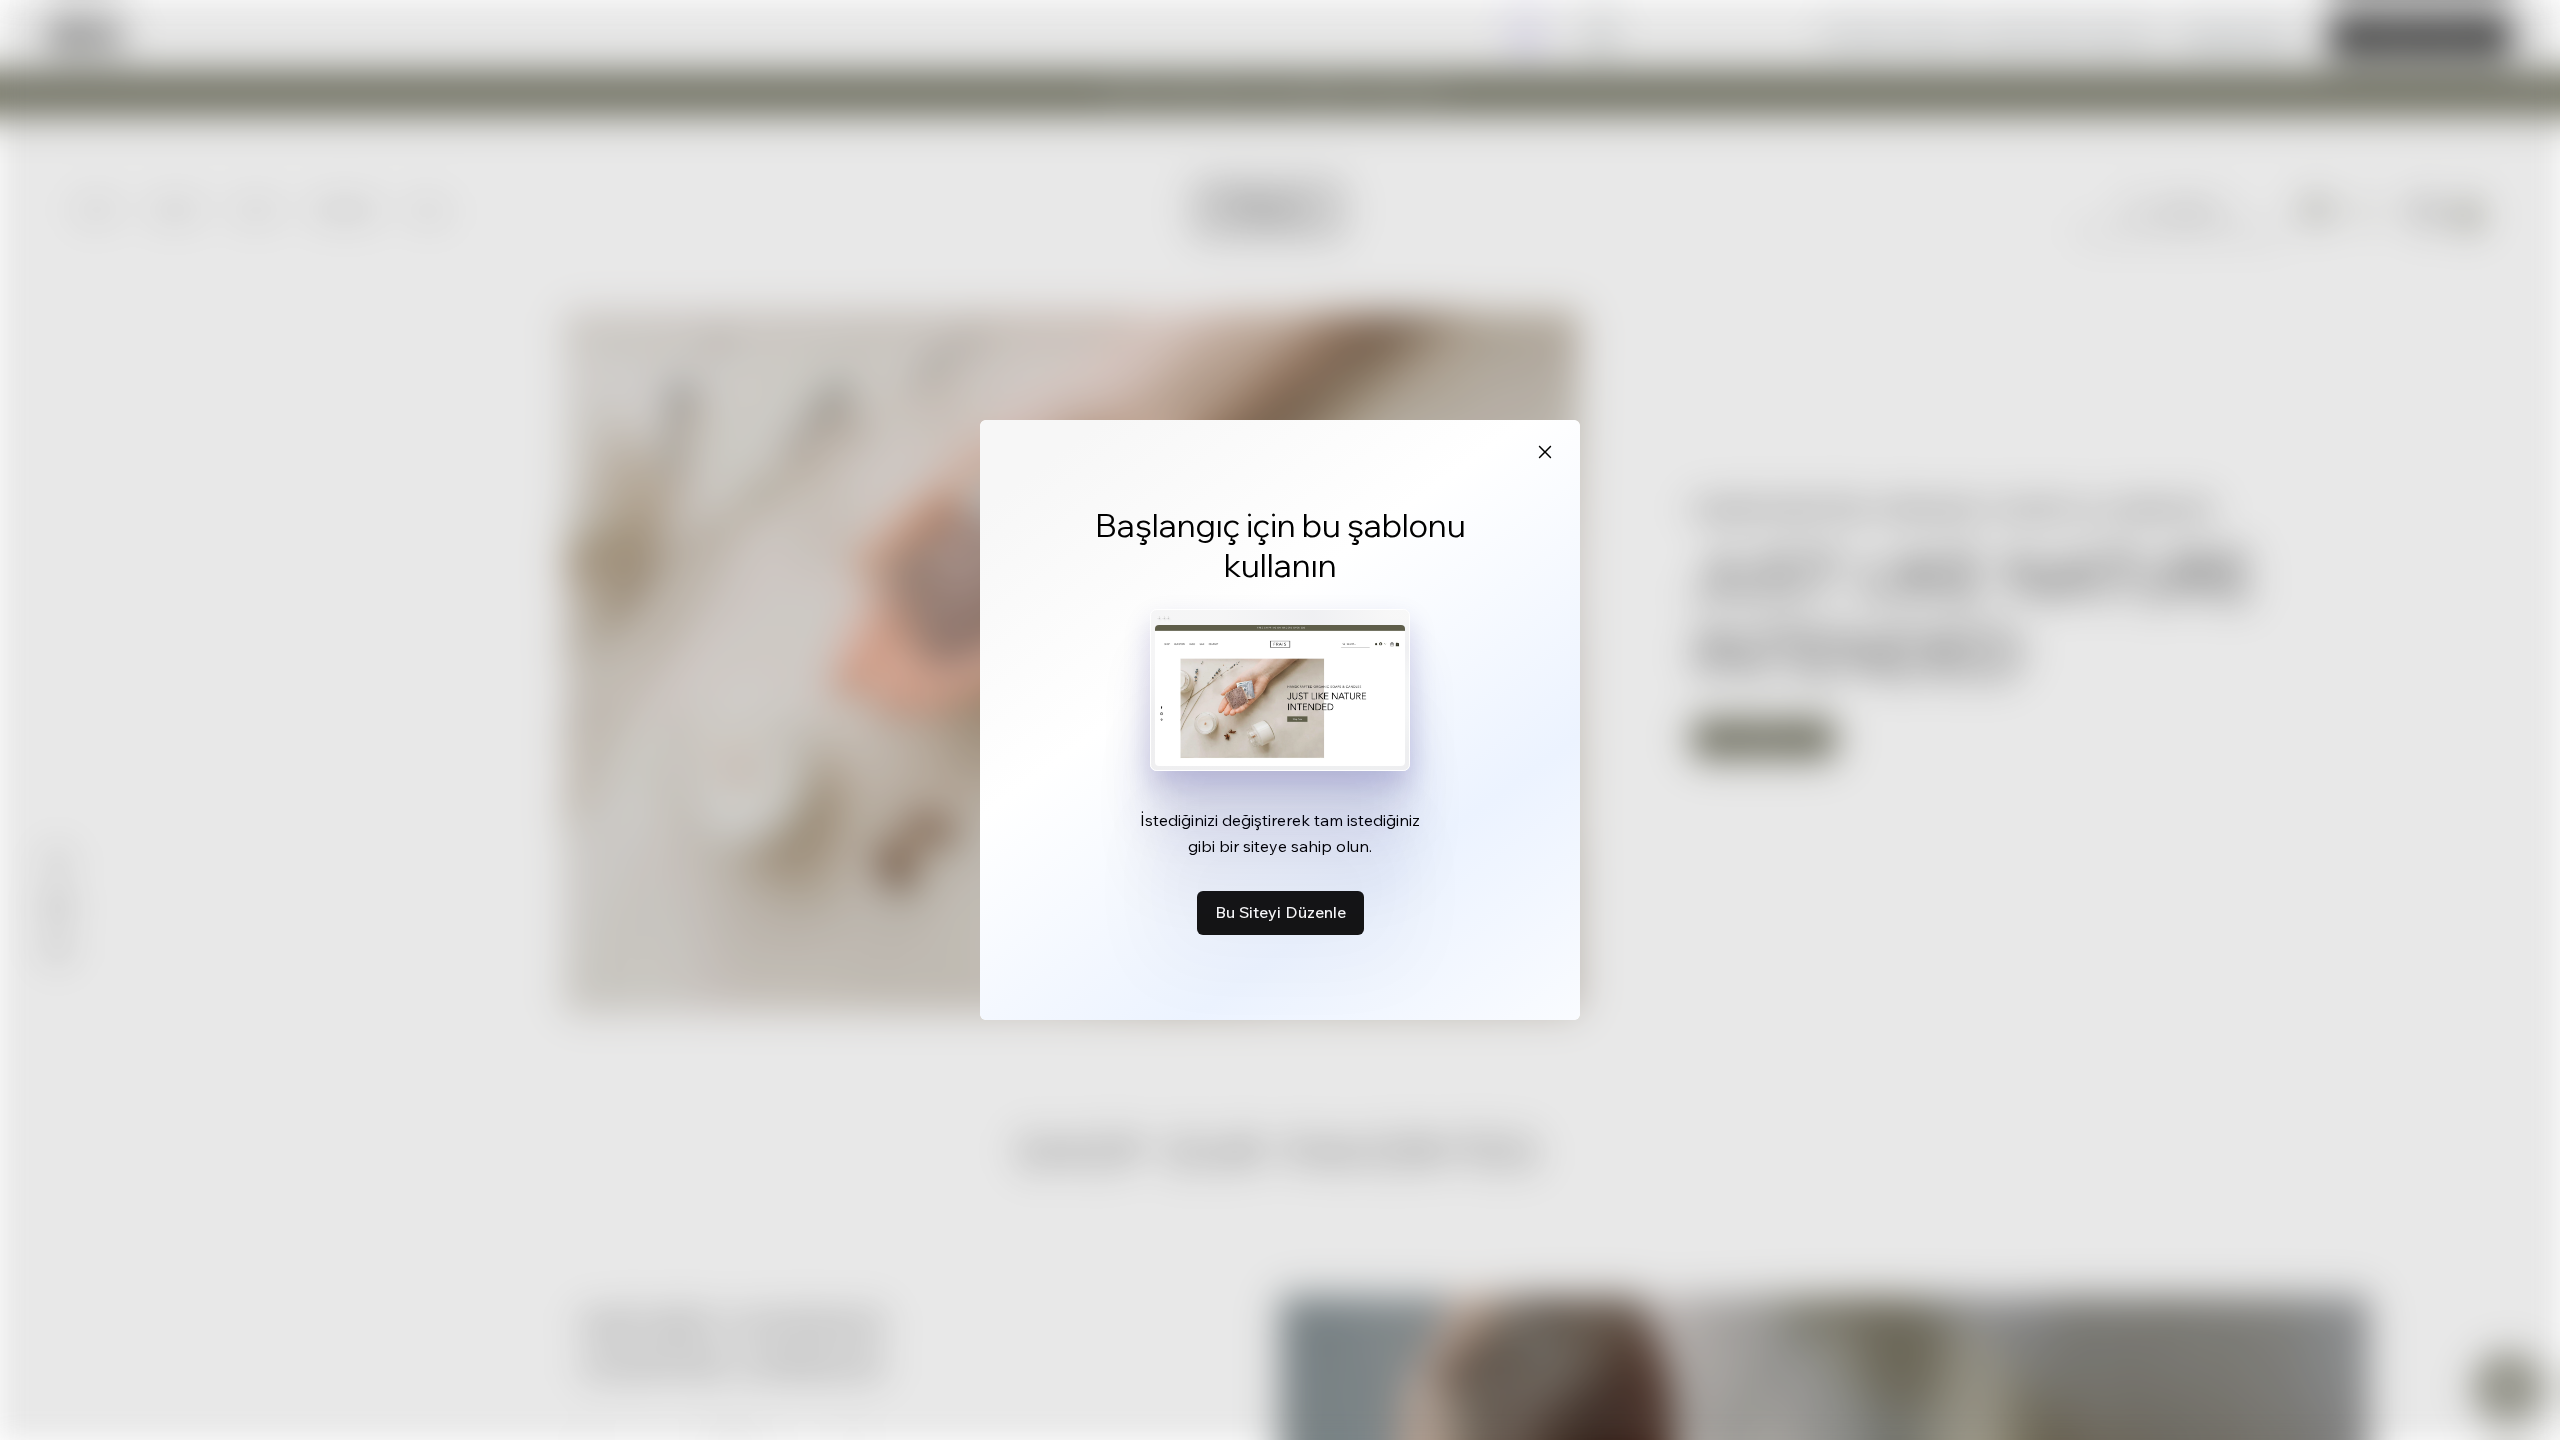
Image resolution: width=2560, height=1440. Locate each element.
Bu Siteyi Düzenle (1280, 912)
